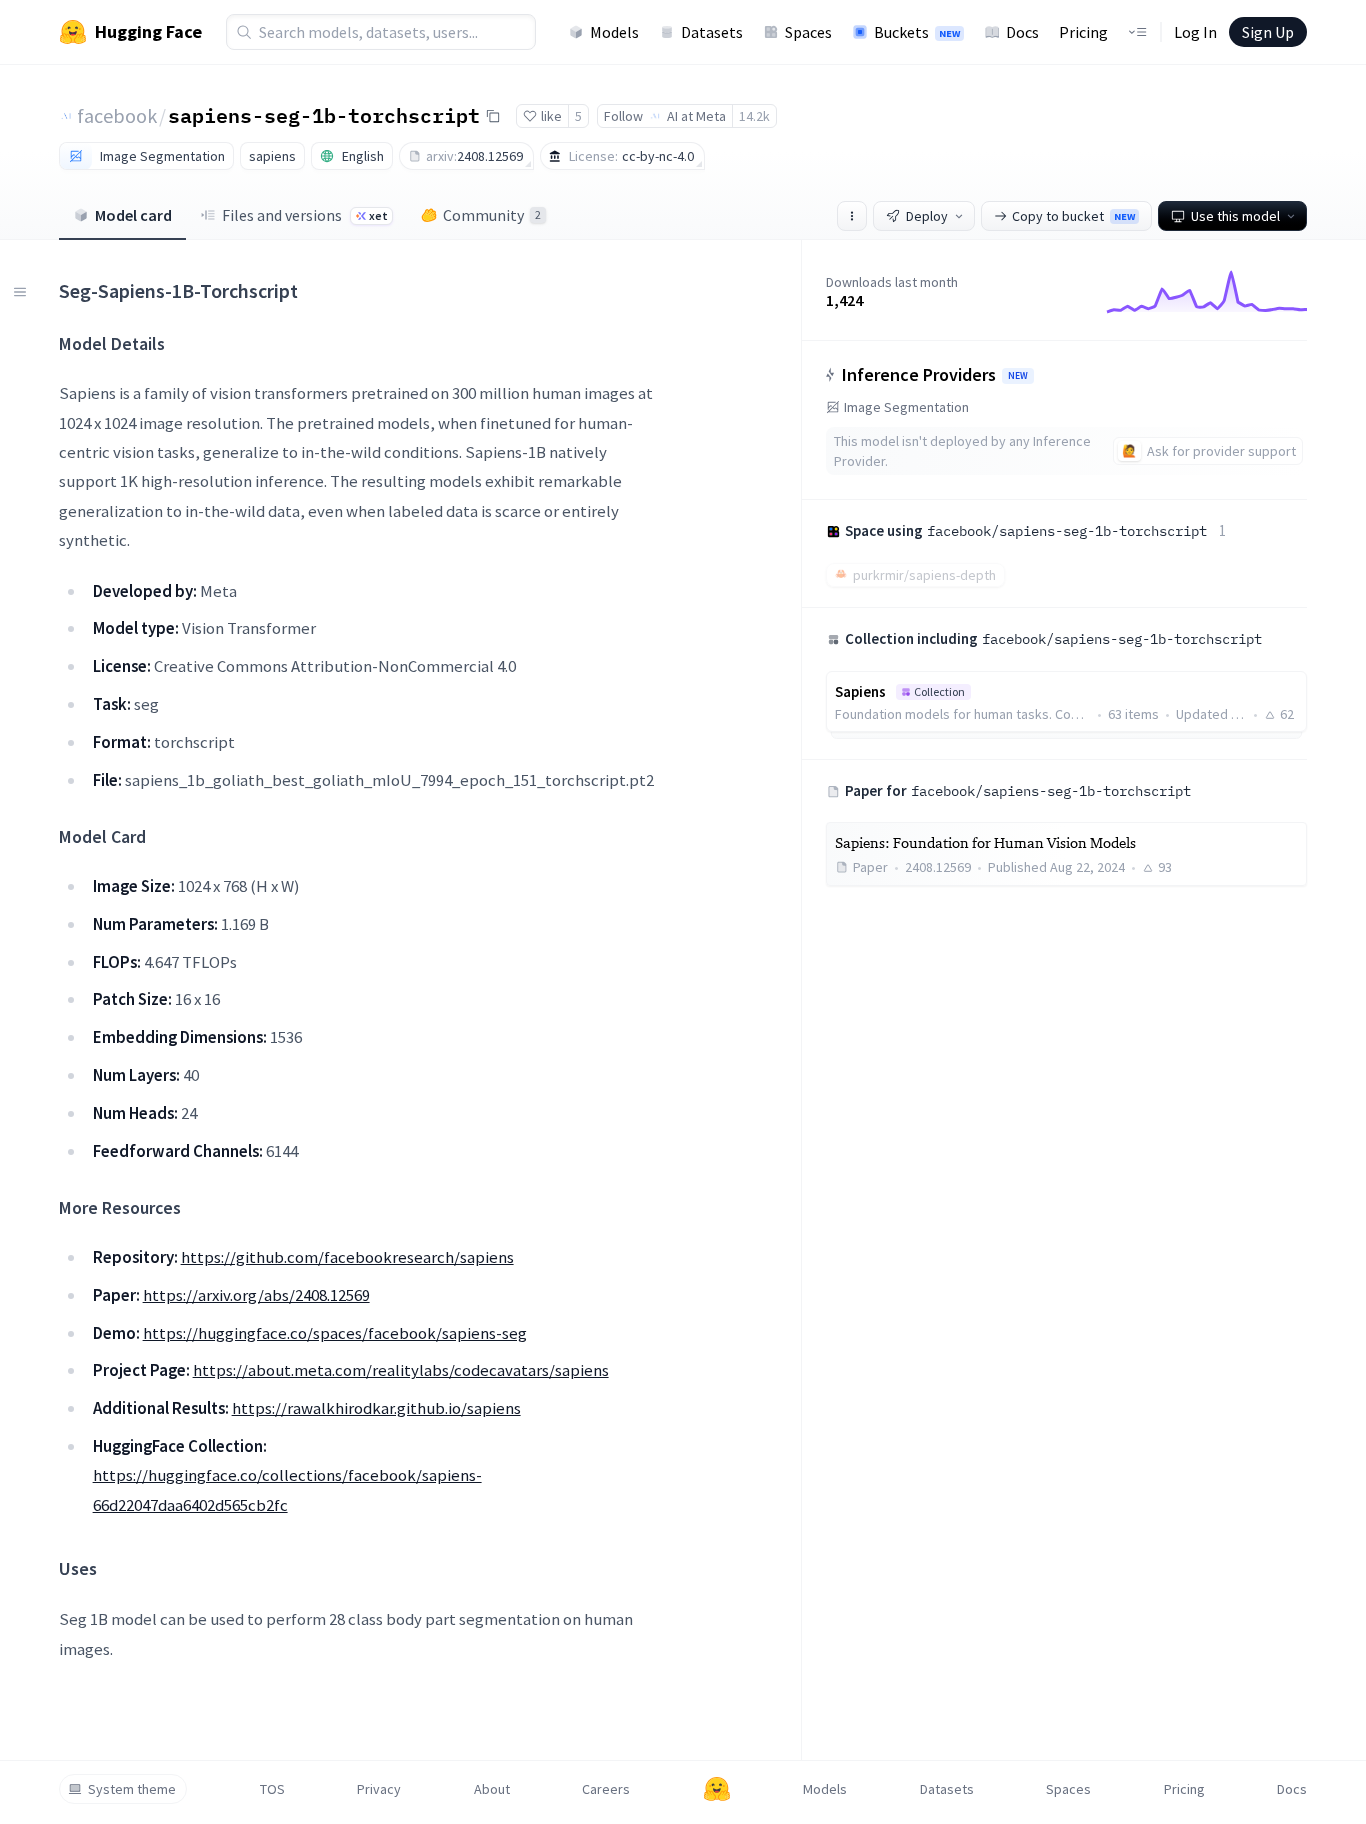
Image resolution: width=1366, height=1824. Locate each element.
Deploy (927, 216)
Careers (606, 1789)
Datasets (712, 32)
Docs (1022, 32)
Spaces (808, 32)
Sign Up (1268, 32)
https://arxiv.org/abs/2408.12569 (256, 1295)
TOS (272, 1789)
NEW (1018, 376)
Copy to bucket (1073, 216)
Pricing (1083, 32)
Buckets (917, 32)
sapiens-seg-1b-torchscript (324, 115)
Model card (133, 215)
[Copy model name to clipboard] (493, 116)
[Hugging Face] (717, 1789)
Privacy (379, 1789)
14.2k (754, 116)
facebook (117, 115)
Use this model (1235, 216)
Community (492, 215)
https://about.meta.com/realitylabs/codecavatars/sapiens (401, 1370)
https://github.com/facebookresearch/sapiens (347, 1257)
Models (614, 32)
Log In (1195, 32)
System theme (132, 1789)
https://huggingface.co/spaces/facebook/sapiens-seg (335, 1333)
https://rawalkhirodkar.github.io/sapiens (376, 1408)
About (492, 1789)
